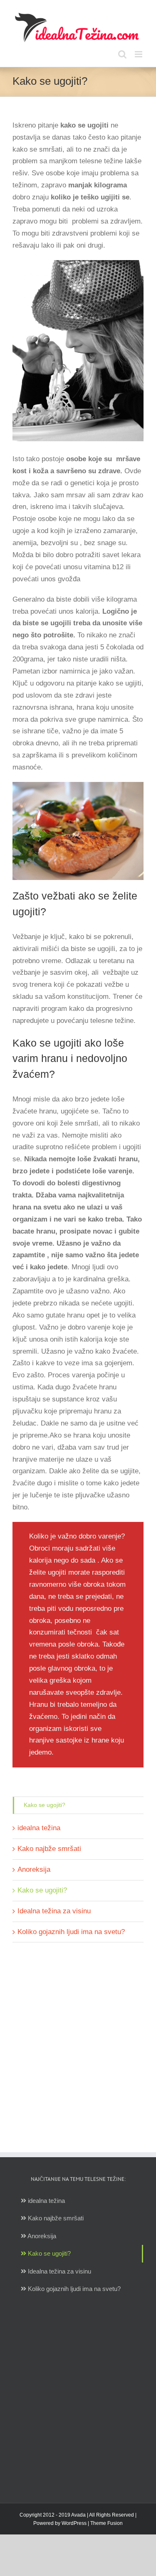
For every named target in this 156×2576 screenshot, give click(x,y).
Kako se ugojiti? (45, 1805)
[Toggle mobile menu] (139, 54)
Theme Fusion (106, 2523)
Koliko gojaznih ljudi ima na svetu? (71, 1932)
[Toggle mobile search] (122, 54)
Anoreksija (34, 1869)
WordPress (74, 2523)
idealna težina (39, 1828)
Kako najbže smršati (49, 1849)
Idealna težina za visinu (54, 1911)
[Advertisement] (78, 2039)
